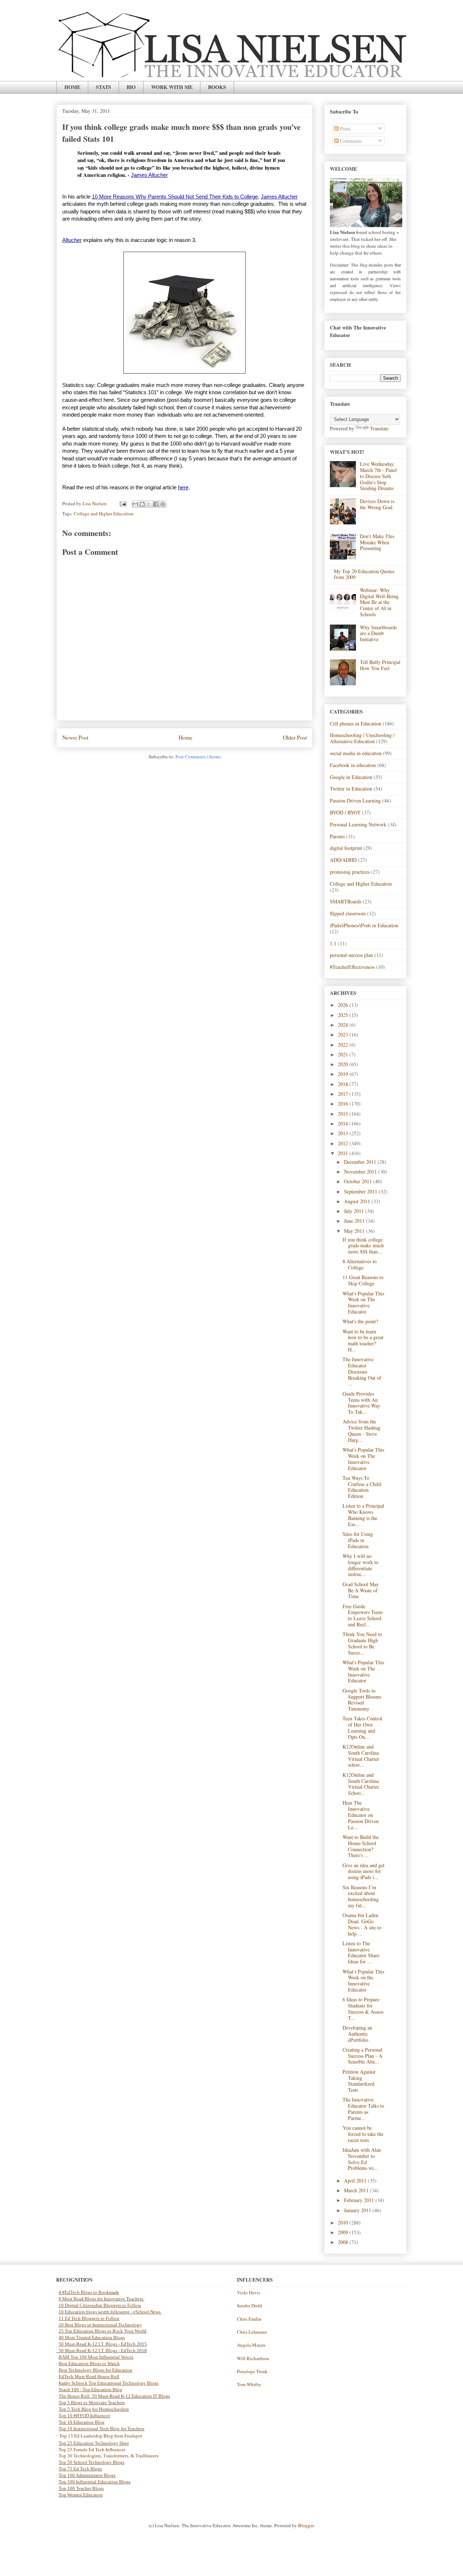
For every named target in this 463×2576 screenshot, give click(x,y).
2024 (344, 1025)
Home (186, 737)
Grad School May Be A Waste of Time (361, 1590)
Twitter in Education (351, 789)
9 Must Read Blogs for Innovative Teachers (101, 2299)
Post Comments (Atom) (198, 757)
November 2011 (361, 1172)
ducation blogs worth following (99, 2312)
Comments (350, 141)
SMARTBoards (346, 901)
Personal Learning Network (358, 824)
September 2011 (361, 1191)
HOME (72, 87)
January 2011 (358, 2210)
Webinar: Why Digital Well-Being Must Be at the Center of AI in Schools (379, 602)
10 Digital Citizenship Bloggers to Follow (100, 2305)
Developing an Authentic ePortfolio (357, 2034)
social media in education (356, 753)
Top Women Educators (81, 2495)
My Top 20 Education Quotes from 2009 (364, 574)
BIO (131, 87)
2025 (344, 1015)
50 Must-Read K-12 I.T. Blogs (88, 2344)
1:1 (333, 943)
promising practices (350, 872)
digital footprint (346, 848)
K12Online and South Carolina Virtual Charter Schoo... (361, 1784)
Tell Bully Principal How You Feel (380, 665)
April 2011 (356, 2181)
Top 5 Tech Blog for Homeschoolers (94, 2409)
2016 (344, 1104)
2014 (344, 1123)
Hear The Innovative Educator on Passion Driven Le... (361, 1815)
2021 (344, 1054)
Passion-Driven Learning (355, 801)
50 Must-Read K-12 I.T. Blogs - (90, 2351)
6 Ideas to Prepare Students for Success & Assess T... (363, 2008)
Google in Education (351, 777)
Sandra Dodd (250, 2305)
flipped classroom (348, 913)
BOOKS (217, 87)
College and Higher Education (104, 514)
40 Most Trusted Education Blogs (92, 2337)
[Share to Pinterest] (163, 504)
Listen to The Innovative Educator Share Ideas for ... (361, 1952)
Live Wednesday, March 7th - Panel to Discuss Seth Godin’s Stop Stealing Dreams (378, 476)
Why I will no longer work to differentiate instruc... (360, 1565)
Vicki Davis (249, 2292)
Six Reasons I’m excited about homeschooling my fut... (361, 1896)
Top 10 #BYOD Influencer (84, 2416)
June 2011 (355, 1221)
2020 (344, 1064)
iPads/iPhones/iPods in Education (364, 925)
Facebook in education (353, 765)
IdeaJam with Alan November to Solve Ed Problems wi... (362, 2159)
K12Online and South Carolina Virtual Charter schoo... (361, 1756)
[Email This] (135, 504)
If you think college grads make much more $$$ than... (363, 1246)
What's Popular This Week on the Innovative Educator (363, 1981)
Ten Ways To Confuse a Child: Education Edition (362, 1487)
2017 (344, 1094)
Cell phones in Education (356, 723)
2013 (344, 1133)
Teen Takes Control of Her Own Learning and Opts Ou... (362, 1727)
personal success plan (351, 955)
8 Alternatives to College (360, 1264)
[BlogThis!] (142, 504)
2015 (344, 1114)
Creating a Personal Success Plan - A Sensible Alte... (362, 2056)
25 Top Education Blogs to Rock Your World (103, 2331)
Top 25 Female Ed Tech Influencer (92, 2449)
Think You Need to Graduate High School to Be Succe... (362, 1643)
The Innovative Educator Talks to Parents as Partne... (363, 2109)
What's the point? (360, 1321)
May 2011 (355, 1231)
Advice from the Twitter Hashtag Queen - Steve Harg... (362, 1430)
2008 (344, 2242)
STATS (103, 87)
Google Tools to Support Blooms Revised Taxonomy (362, 1700)
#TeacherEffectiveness (352, 967)
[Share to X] (149, 504)
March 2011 (357, 2190)
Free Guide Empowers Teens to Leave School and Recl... (363, 1615)
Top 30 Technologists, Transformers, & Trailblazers (109, 2456)
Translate (379, 428)
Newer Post (75, 737)
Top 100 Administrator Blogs (87, 2475)
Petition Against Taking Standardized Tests (359, 2081)
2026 (344, 1005)
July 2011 (355, 1211)
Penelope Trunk (252, 2371)
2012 (344, 1143)
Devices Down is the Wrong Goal (377, 504)
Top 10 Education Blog (82, 2422)
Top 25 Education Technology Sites (94, 2443)
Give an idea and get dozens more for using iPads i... (364, 1871)
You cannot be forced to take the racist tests (363, 2134)
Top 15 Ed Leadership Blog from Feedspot (101, 2436)
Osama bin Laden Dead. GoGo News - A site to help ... (362, 1924)
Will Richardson (253, 2358)
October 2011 (359, 1181)
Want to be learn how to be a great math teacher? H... (363, 1340)
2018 (344, 1084)
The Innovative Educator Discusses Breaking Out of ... (362, 1371)
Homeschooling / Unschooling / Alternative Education (362, 738)
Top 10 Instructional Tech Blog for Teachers (101, 2429)
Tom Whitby (249, 2384)
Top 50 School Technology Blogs (92, 2462)
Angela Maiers (251, 2345)
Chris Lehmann (252, 2332)
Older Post (295, 737)
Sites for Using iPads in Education (358, 1540)
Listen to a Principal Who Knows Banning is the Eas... (363, 1515)
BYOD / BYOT (345, 812)
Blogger (306, 2525)
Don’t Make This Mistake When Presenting (377, 542)
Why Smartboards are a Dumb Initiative (378, 633)
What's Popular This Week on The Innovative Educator (363, 1302)
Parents (337, 836)
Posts (345, 129)
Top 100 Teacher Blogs (81, 2488)
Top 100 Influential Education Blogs (95, 2482)
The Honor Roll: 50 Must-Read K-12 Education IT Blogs (114, 2396)
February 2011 (360, 2200)
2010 (344, 2222)
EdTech (128, 2344)
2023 (344, 1034)
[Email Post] (122, 503)
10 (62, 2312)
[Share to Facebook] (156, 504)
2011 (344, 1153)
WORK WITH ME (172, 87)
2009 (344, 2232)
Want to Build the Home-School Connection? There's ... (361, 1846)
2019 (344, 1074)
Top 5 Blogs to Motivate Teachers (92, 2403)
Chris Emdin (249, 2319)
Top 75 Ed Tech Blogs (80, 2469)
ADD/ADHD (343, 860)
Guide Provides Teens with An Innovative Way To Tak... (361, 1403)
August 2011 (358, 1201)
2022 (344, 1045)
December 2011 (361, 1162)
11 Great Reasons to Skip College (363, 1280)
